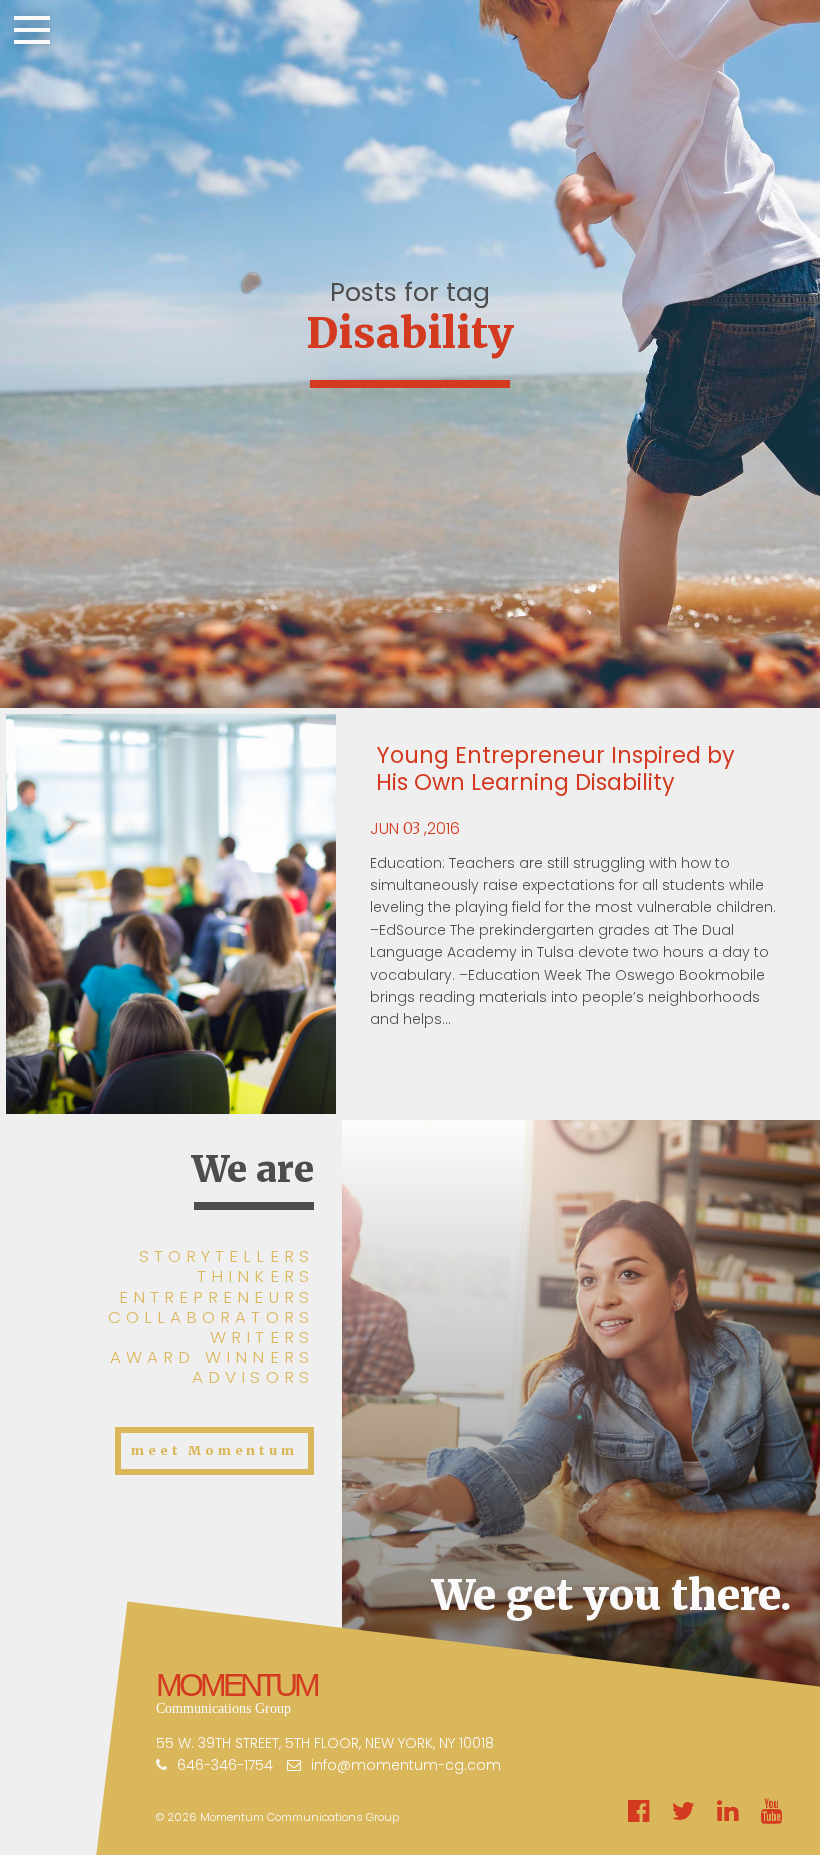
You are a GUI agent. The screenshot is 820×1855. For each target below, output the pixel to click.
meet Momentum (214, 1450)
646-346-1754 (225, 1765)
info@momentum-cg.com (406, 1765)
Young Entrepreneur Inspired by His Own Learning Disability (555, 768)
